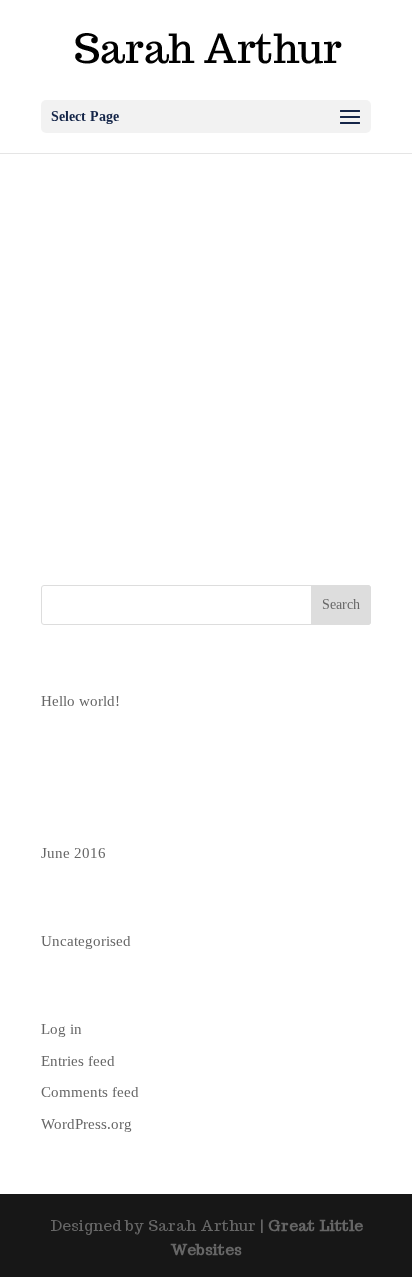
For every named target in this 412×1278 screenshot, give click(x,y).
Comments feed (90, 1092)
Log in (61, 1029)
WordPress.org (86, 1124)
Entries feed (78, 1061)
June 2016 (73, 853)
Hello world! (80, 701)
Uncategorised (86, 941)
